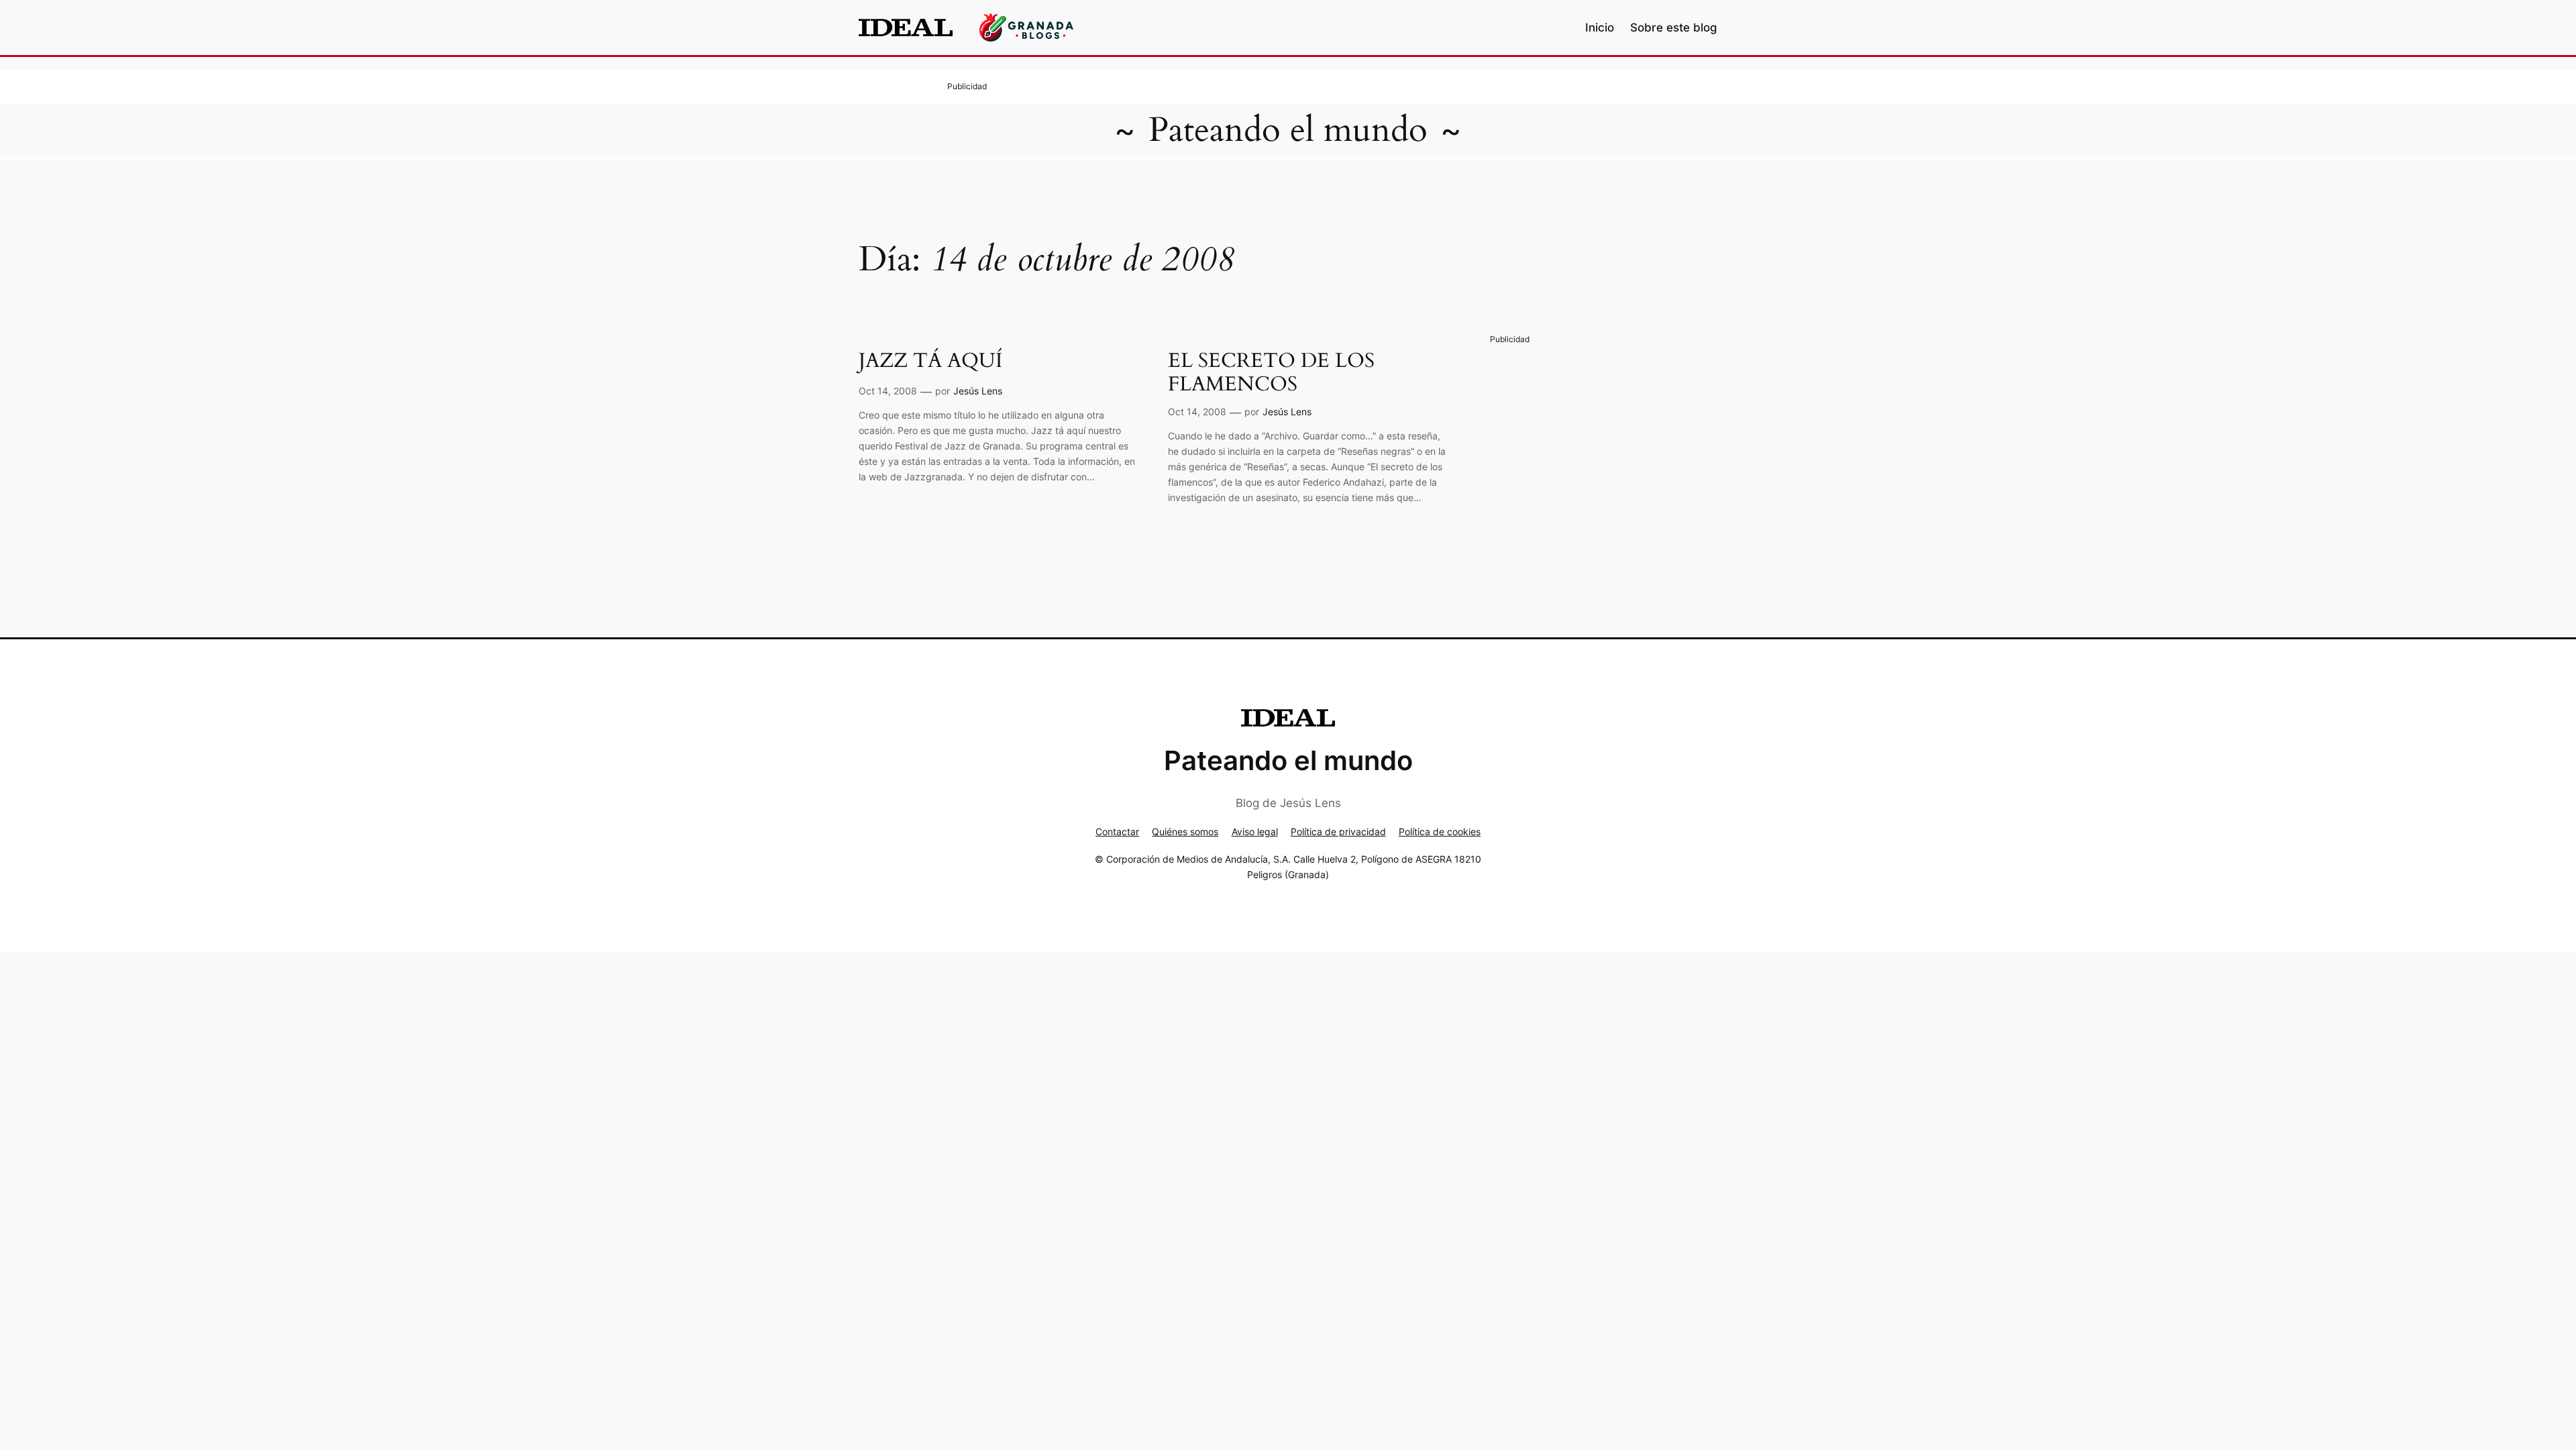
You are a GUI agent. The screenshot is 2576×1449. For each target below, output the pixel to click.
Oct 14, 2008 (888, 391)
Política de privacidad (1338, 831)
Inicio (1600, 28)
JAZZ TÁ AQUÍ (930, 362)
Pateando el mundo (1288, 130)
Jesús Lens (978, 391)
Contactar (1117, 831)
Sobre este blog (1674, 28)
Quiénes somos (1185, 831)
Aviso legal (1255, 831)
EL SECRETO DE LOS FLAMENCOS (1271, 373)
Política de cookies (1440, 831)
